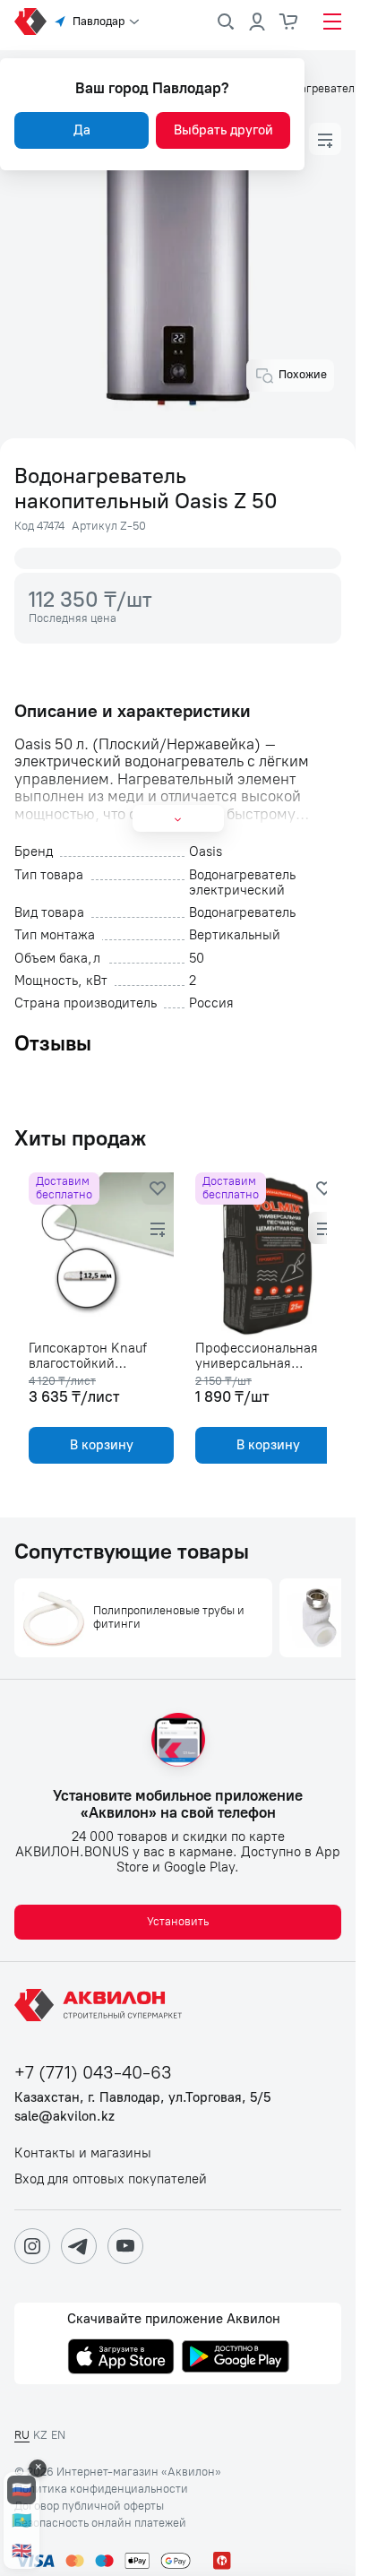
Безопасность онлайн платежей (100, 2523)
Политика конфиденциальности (101, 2489)
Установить (178, 1921)
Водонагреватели (314, 89)
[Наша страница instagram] (32, 2246)
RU (22, 2435)
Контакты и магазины (83, 2153)
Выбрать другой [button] (223, 130)
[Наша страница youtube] (125, 2246)
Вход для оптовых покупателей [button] (111, 2179)
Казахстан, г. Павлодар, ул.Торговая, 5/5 (142, 2098)
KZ (40, 2435)
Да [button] (82, 130)
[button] (325, 139)
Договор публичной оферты (89, 2506)
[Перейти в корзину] (289, 22)
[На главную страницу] (101, 2005)
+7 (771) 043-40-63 (93, 2073)
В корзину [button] (98, 1445)
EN (58, 2435)
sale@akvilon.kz (64, 2117)
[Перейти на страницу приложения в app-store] (121, 2358)
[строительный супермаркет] (30, 22)
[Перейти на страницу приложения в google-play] (236, 2358)
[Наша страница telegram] (79, 2246)
